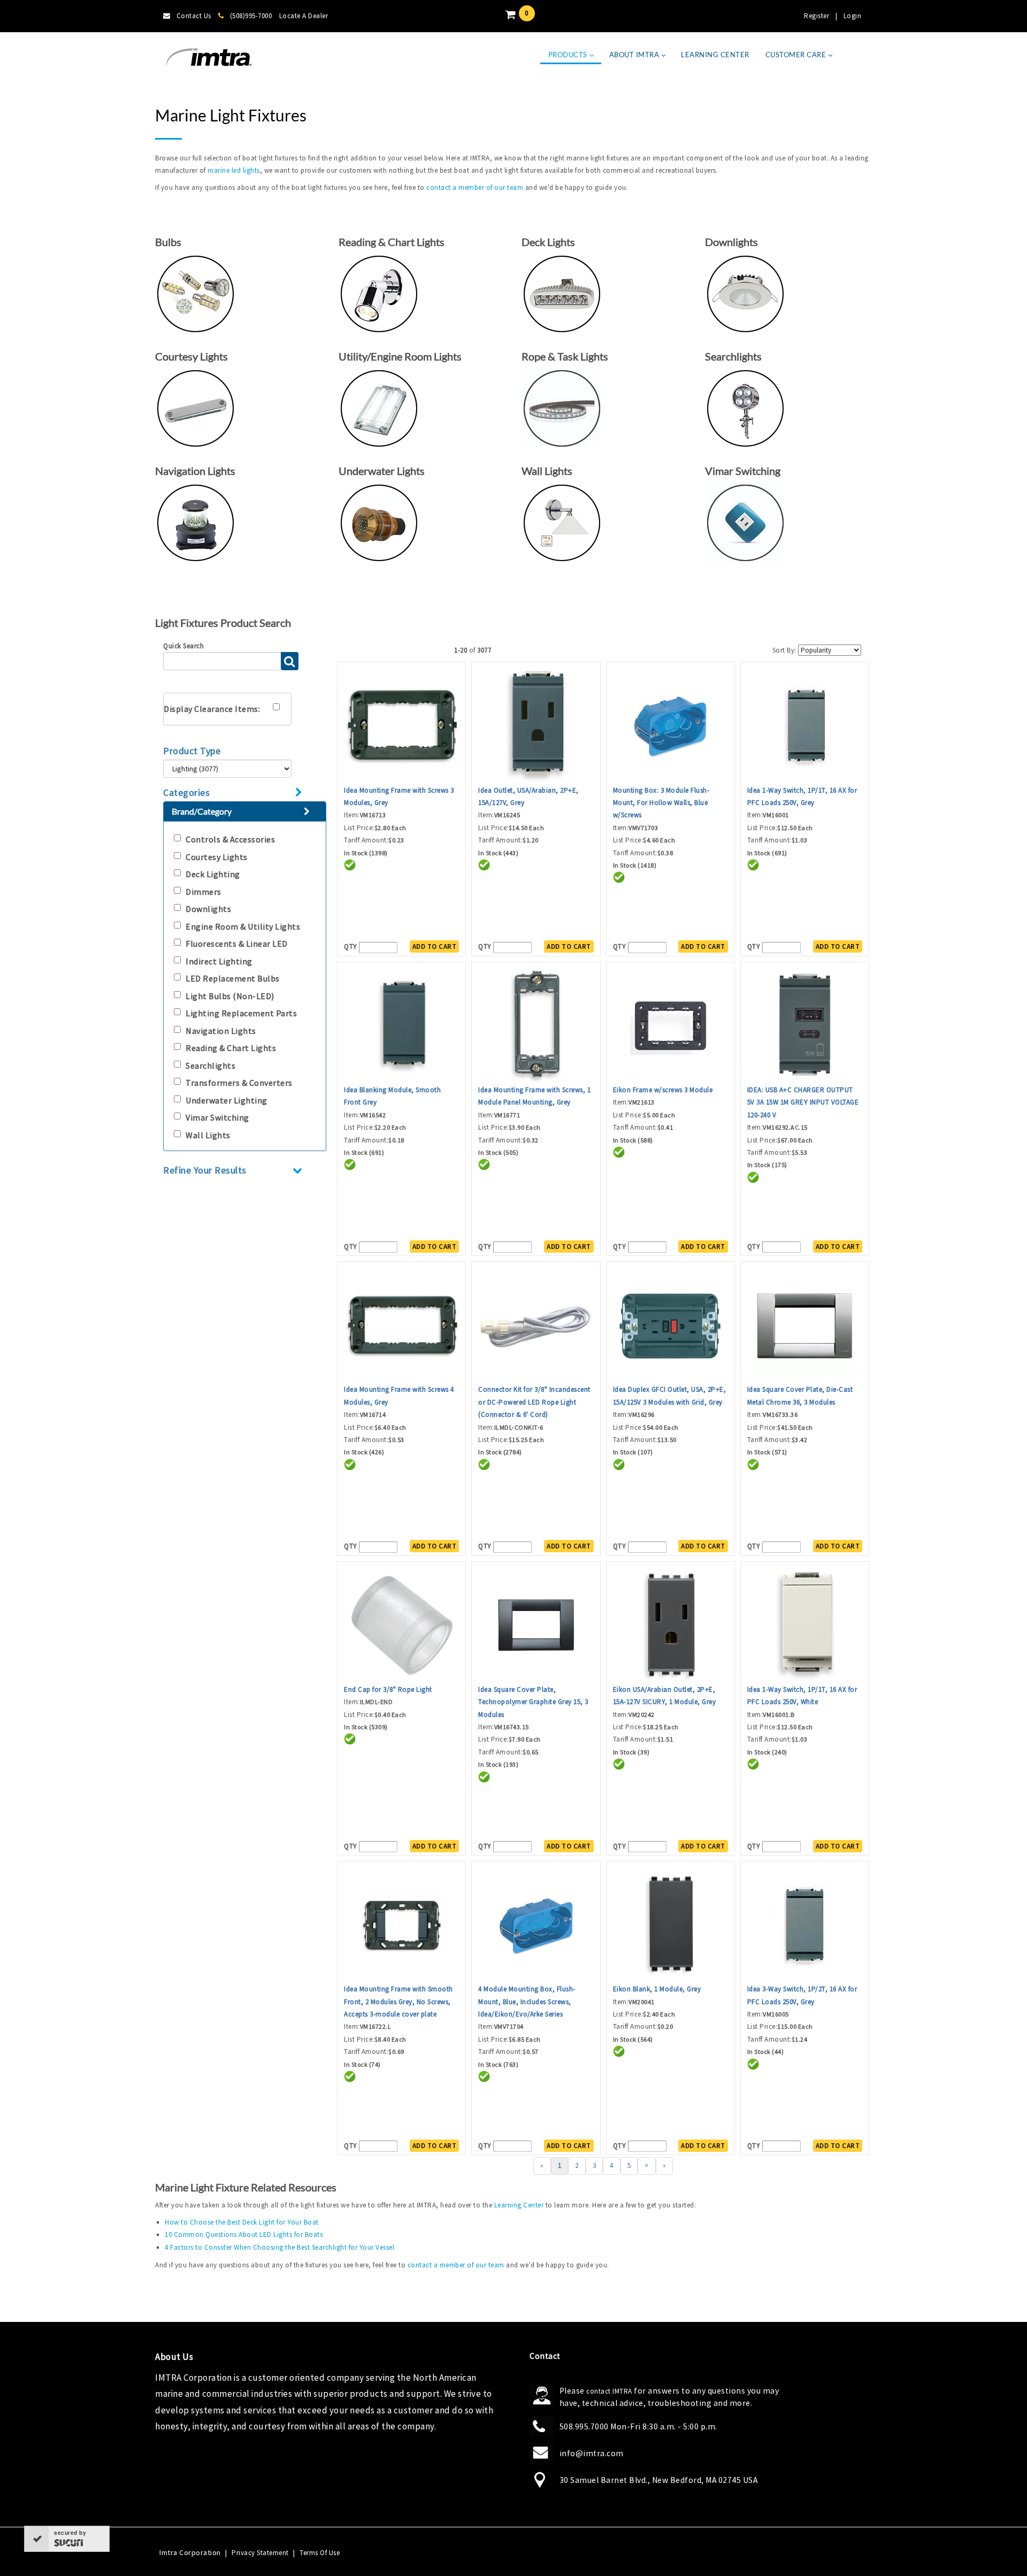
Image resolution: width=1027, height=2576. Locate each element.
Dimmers (204, 892)
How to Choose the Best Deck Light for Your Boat (242, 2222)
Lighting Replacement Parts (241, 1013)
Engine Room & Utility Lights (243, 926)
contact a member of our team (475, 187)
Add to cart (435, 946)
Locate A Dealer (304, 16)
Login (853, 16)
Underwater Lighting (227, 1100)
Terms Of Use (320, 2553)
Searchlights (210, 1065)
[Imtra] (209, 57)
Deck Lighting (213, 874)
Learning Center (519, 2205)
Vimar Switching (217, 1117)
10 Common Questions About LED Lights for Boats (244, 2234)
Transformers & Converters (239, 1083)
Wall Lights (208, 1135)
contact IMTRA (609, 2391)
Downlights (208, 909)
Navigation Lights (221, 1031)
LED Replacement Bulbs (233, 978)
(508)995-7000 (251, 16)
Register (817, 16)
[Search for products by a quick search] (290, 661)
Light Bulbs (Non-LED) (230, 996)
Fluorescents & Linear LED (237, 944)
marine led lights (234, 170)
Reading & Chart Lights (231, 1048)
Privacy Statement (260, 2553)
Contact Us (194, 16)
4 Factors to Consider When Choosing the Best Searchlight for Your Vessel (279, 2247)
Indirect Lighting (219, 961)
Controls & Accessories (230, 839)
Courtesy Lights (217, 857)
